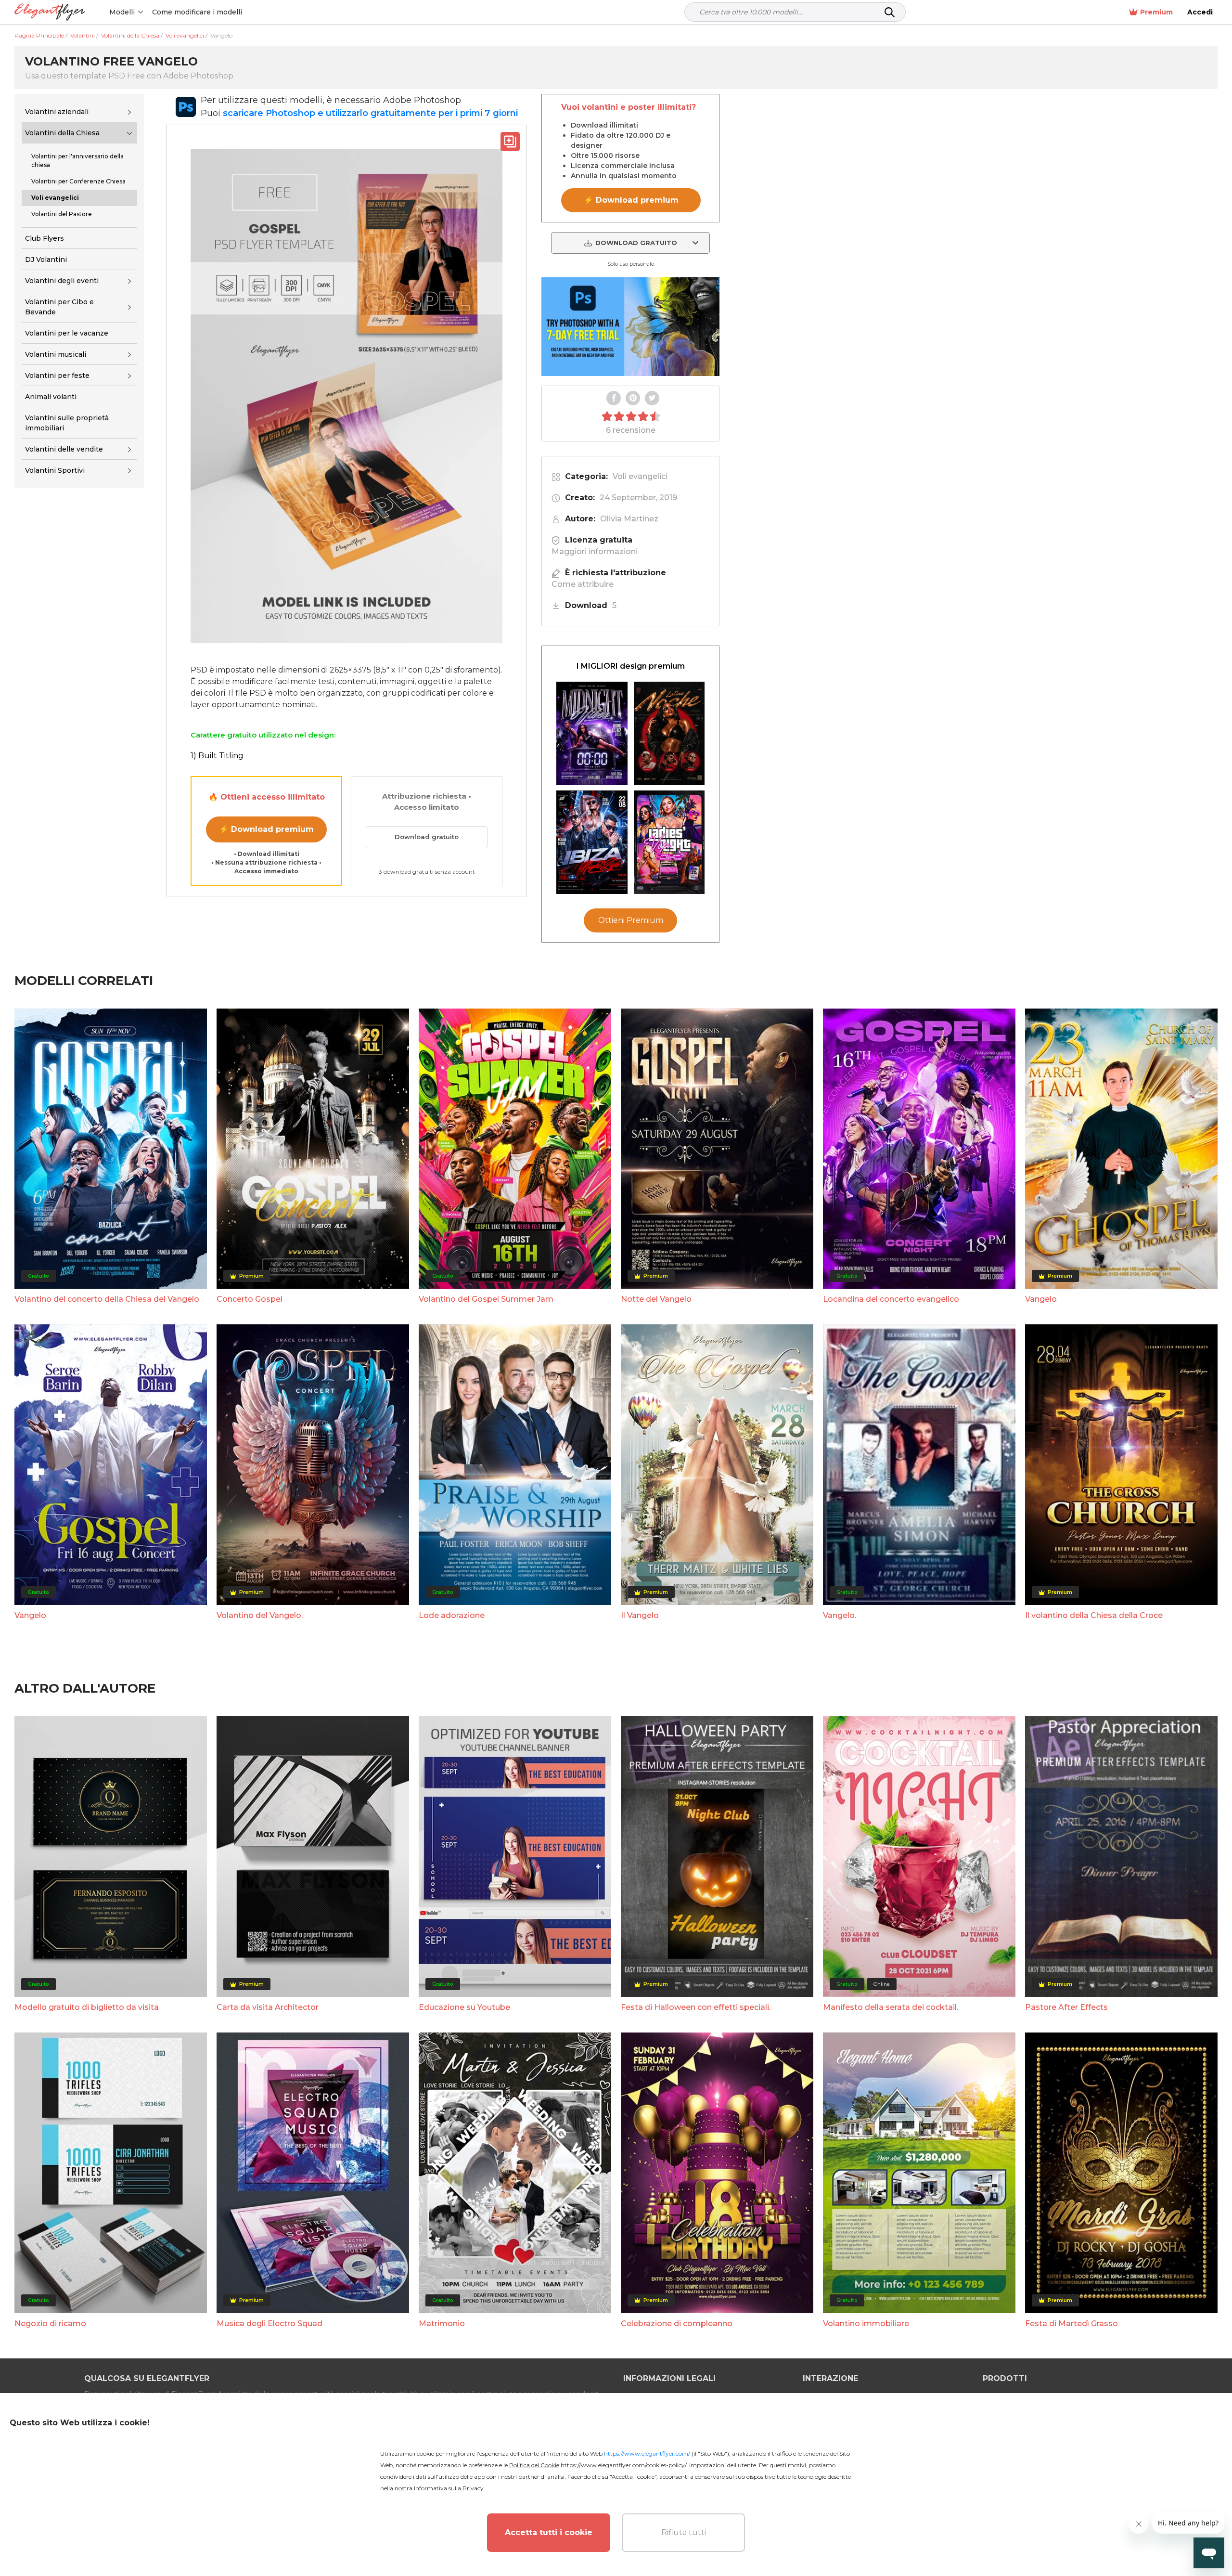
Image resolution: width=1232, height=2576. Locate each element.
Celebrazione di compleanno (677, 2324)
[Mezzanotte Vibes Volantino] (592, 733)
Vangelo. (840, 1615)
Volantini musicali (56, 354)
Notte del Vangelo (656, 1299)
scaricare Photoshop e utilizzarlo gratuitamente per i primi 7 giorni (370, 113)
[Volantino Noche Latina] (669, 733)
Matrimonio (442, 2324)
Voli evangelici (640, 476)
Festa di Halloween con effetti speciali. (696, 2007)
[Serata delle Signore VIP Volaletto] (669, 842)
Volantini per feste (57, 375)
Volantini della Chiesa (62, 133)
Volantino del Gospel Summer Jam (486, 1299)
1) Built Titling (217, 756)
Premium (1156, 12)
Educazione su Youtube (464, 2007)
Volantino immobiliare (866, 2324)
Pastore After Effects (1066, 2007)
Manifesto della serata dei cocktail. (891, 2007)
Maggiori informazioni (595, 551)
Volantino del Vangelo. (260, 1615)
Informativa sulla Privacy (449, 2488)
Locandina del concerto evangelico (891, 1299)
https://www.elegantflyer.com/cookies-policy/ (623, 2465)
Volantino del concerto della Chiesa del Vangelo (107, 1299)
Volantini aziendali (57, 112)
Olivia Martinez (629, 519)
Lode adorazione (452, 1615)
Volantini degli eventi (62, 281)
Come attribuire (583, 584)
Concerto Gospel (250, 1299)
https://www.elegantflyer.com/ (647, 2453)
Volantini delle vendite (64, 449)
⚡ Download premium (266, 829)
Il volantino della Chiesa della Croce (1094, 1615)
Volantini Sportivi (55, 471)
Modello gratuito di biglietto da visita (87, 2007)
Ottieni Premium (631, 920)
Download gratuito (427, 837)
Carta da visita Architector (268, 2007)
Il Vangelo (640, 1615)
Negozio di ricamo (50, 2324)
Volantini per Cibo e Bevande (59, 307)
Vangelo (1041, 1299)
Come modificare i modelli (197, 12)
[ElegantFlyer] (50, 12)
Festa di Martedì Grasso (1072, 2324)
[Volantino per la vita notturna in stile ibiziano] (592, 842)
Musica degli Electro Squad (269, 2324)
